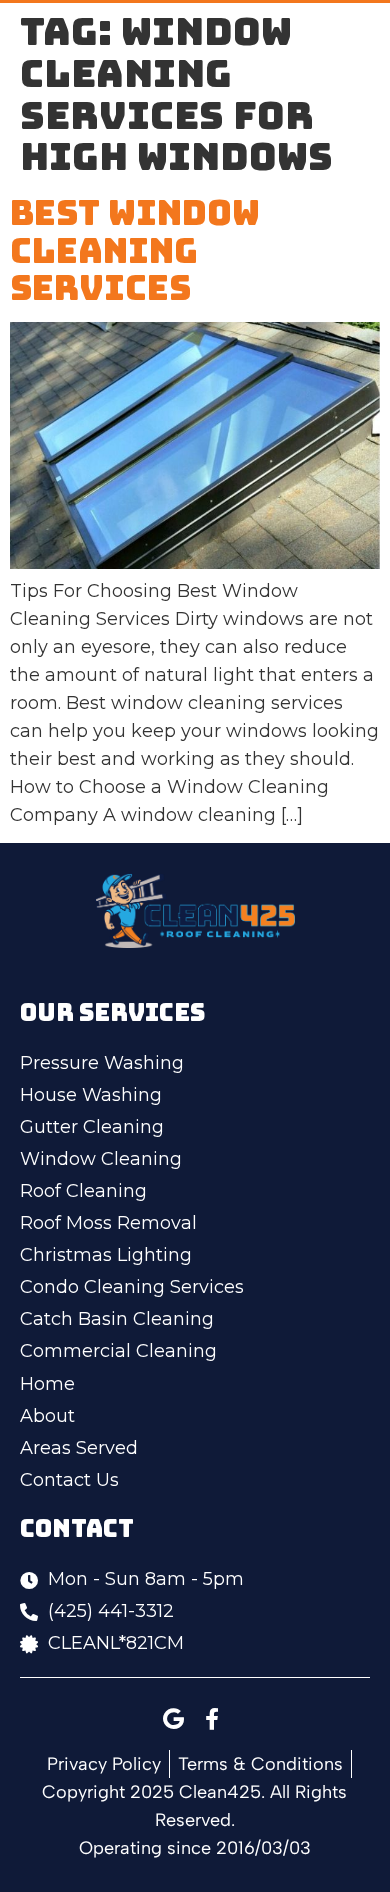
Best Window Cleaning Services (135, 250)
